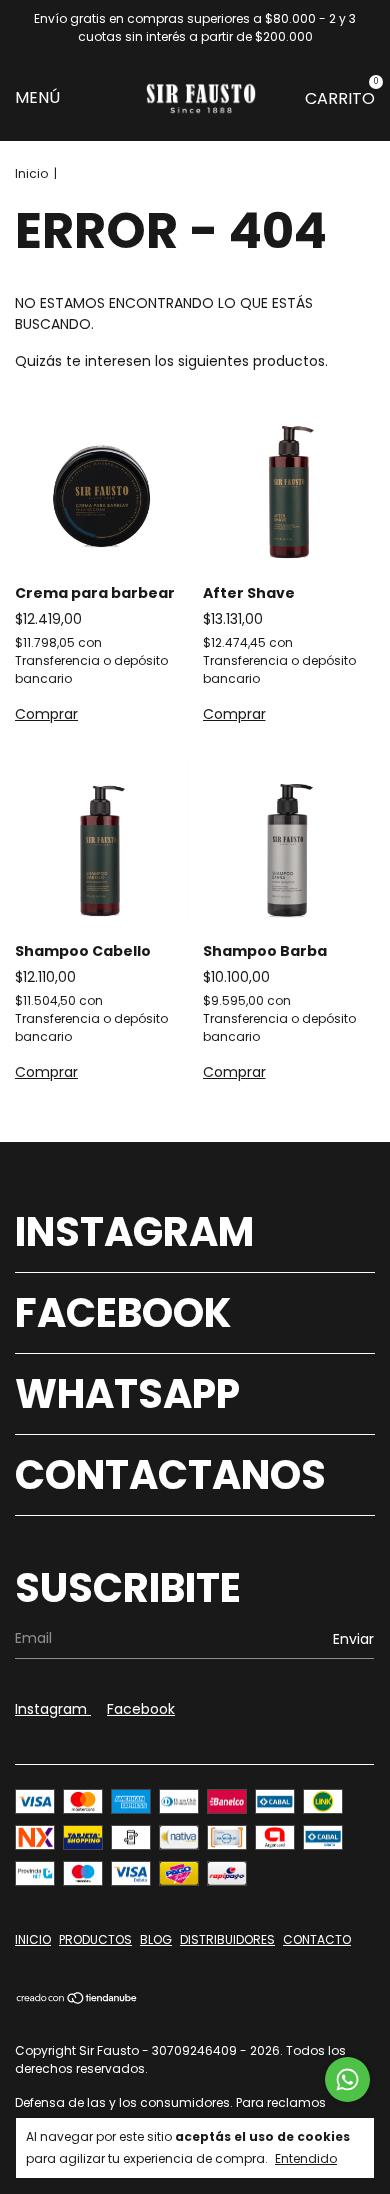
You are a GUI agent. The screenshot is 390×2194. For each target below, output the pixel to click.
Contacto (317, 1939)
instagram (53, 1709)
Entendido (306, 2158)
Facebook (123, 1313)
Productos (95, 1939)
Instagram (134, 1232)
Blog (156, 1939)
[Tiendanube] (77, 2000)
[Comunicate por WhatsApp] (347, 2079)
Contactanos (170, 1475)
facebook (141, 1709)
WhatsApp (127, 1394)
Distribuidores (227, 1939)
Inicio (31, 173)
